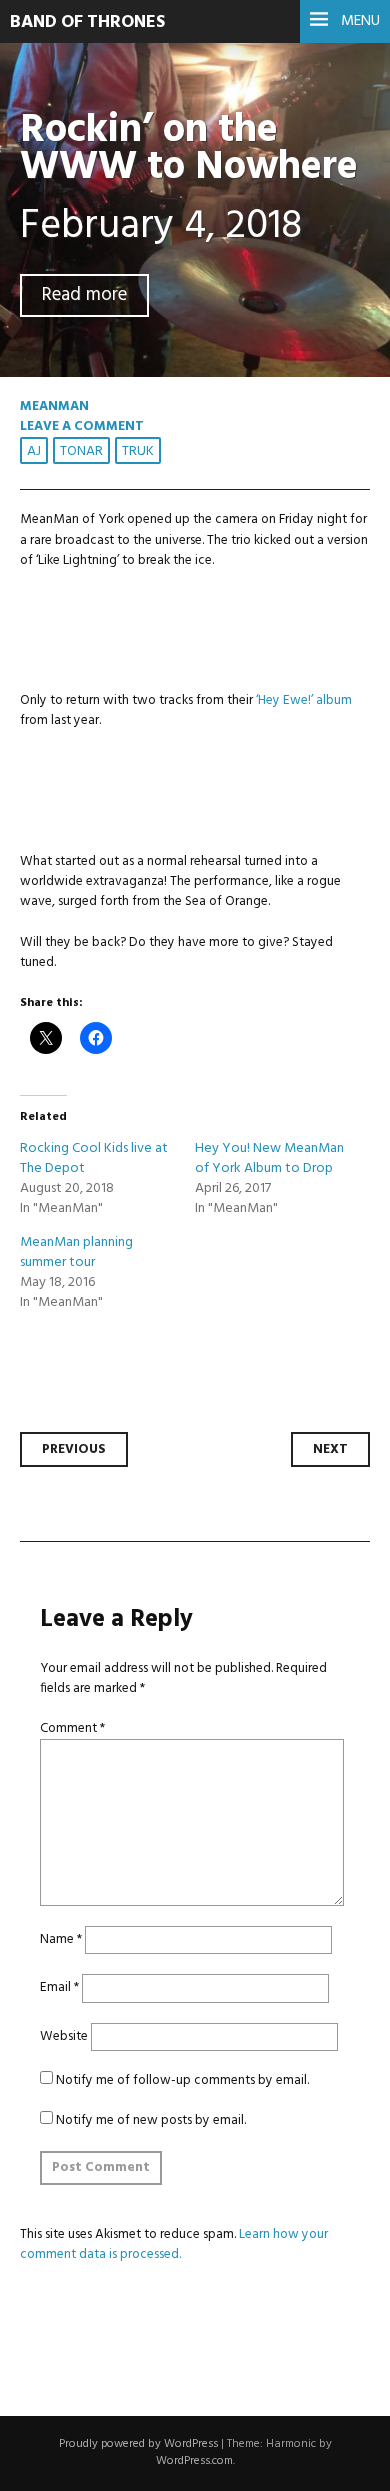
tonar (81, 451)
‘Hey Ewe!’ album (304, 700)
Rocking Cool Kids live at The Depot (94, 1158)
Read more (84, 295)
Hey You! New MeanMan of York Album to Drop (269, 1158)
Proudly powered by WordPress (138, 2444)
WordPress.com (194, 2461)
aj (34, 451)
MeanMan (54, 406)
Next (330, 1449)
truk (138, 451)
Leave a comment (82, 426)
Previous (74, 1449)
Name (61, 1939)
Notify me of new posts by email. (151, 2120)
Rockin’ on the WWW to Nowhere (189, 149)
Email (59, 1987)
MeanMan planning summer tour (76, 1252)
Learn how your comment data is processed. (174, 2244)
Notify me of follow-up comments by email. (182, 2080)
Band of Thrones (87, 22)
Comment (72, 1728)
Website (64, 2036)
